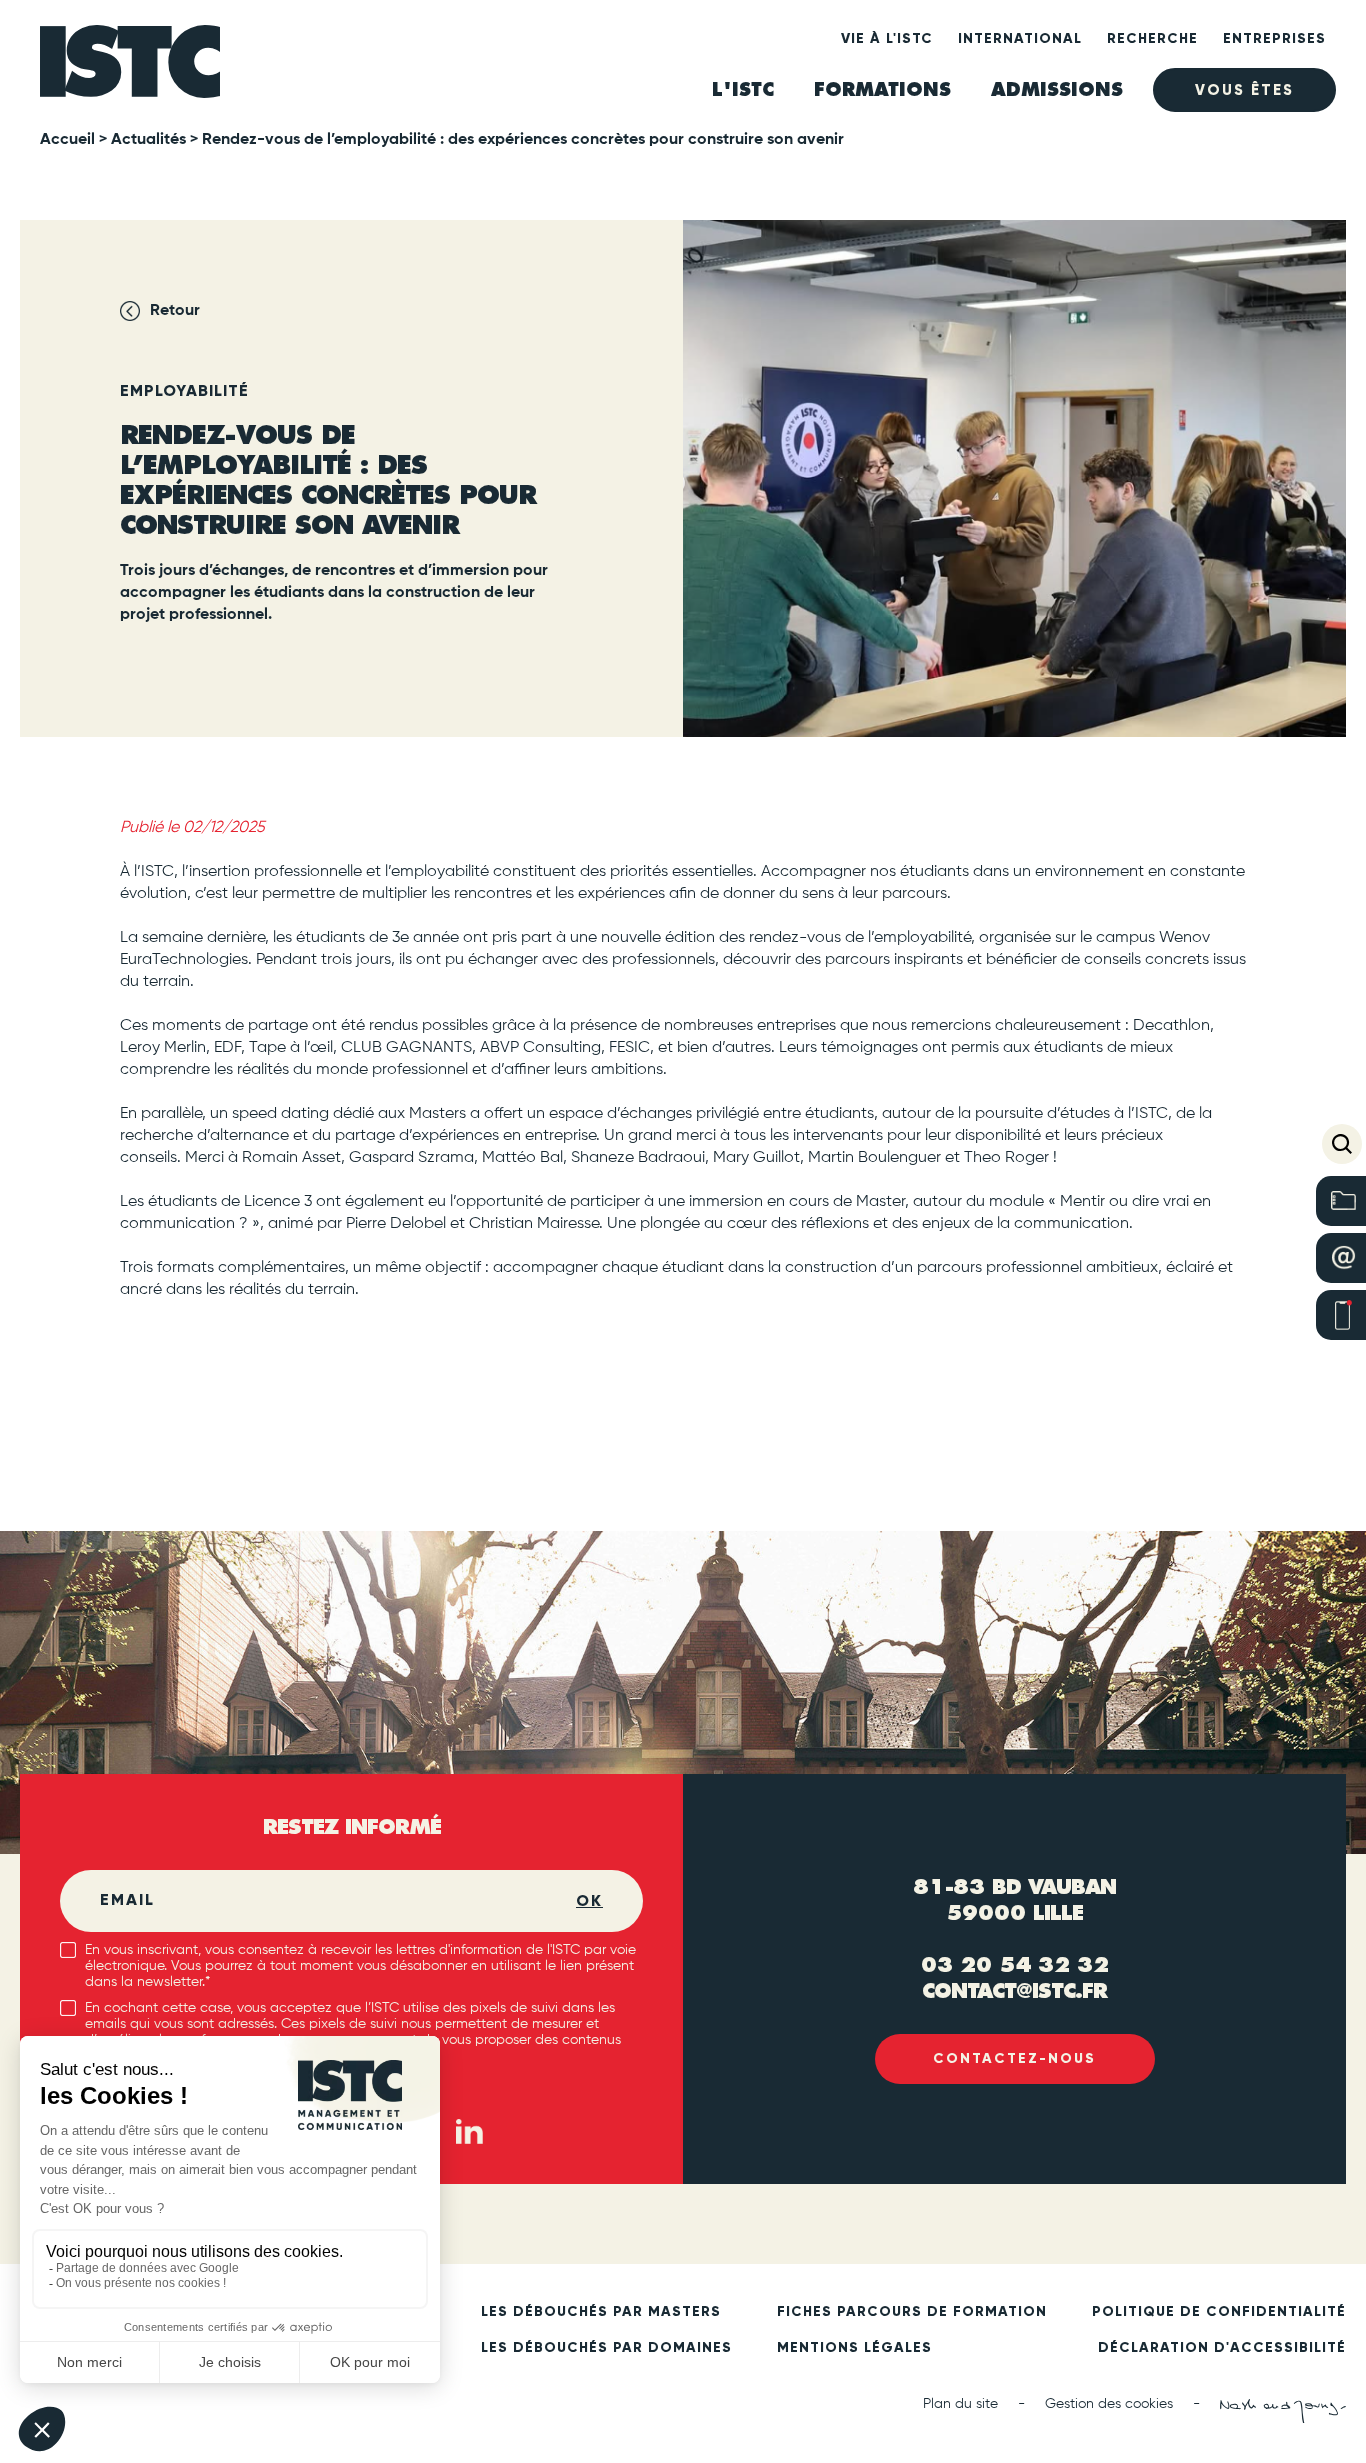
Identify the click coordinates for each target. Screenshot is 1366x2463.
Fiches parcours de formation (912, 2312)
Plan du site (960, 2404)
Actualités (148, 140)
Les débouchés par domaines (606, 2348)
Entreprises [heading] (1274, 38)
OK (589, 1900)
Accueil (67, 140)
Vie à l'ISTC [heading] (887, 38)
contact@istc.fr (1014, 1990)
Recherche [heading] (1152, 38)
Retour (175, 311)
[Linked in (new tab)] (469, 2131)
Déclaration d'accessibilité (1222, 2348)
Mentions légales (854, 2348)
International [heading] (1020, 38)
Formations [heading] (882, 89)
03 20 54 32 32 (1015, 1964)
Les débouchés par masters (601, 2312)
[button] (1342, 1144)
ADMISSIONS (1057, 89)
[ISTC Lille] (130, 68)
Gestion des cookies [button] (1109, 2404)
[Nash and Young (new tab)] (1283, 2411)
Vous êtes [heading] (1244, 90)
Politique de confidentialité (1219, 2312)
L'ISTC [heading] (743, 89)
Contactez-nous (1014, 2058)
